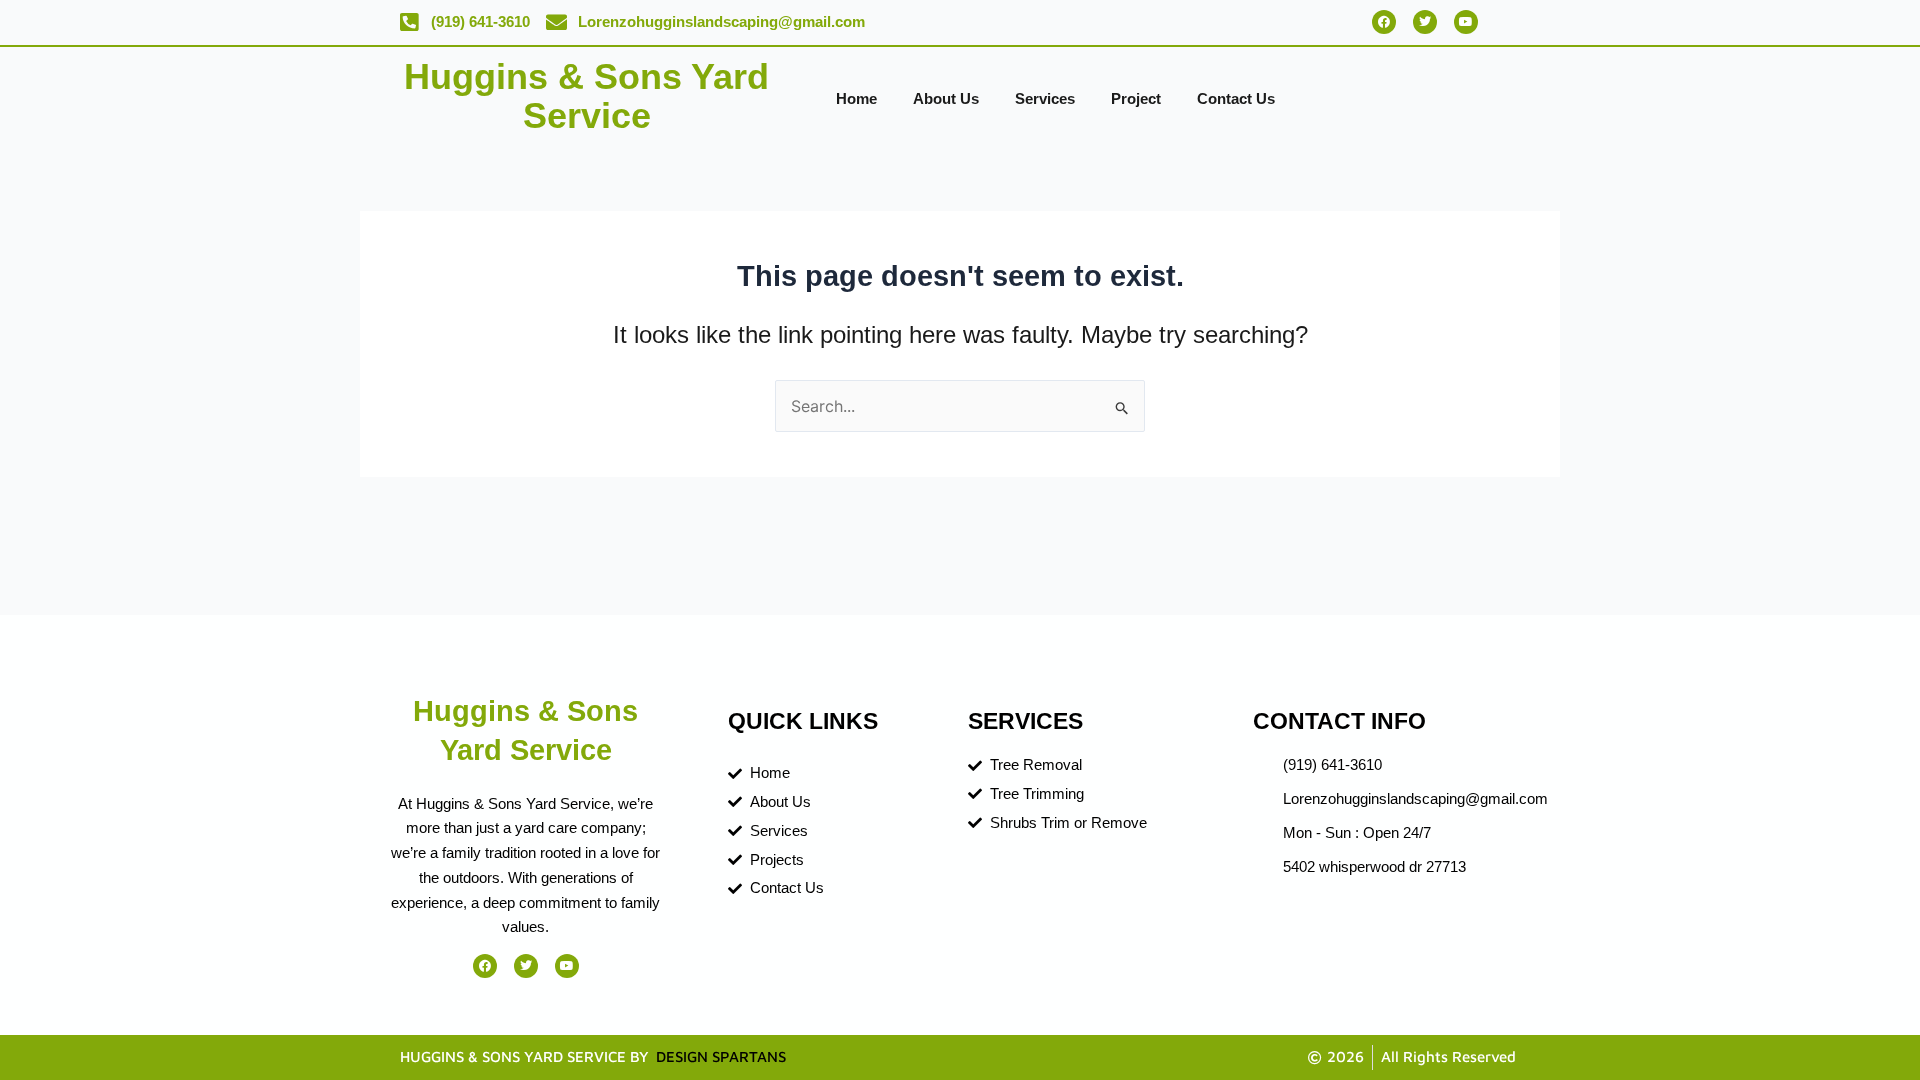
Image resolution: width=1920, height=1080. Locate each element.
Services (1045, 98)
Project (1136, 98)
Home (856, 98)
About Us (946, 98)
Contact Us (1236, 98)
